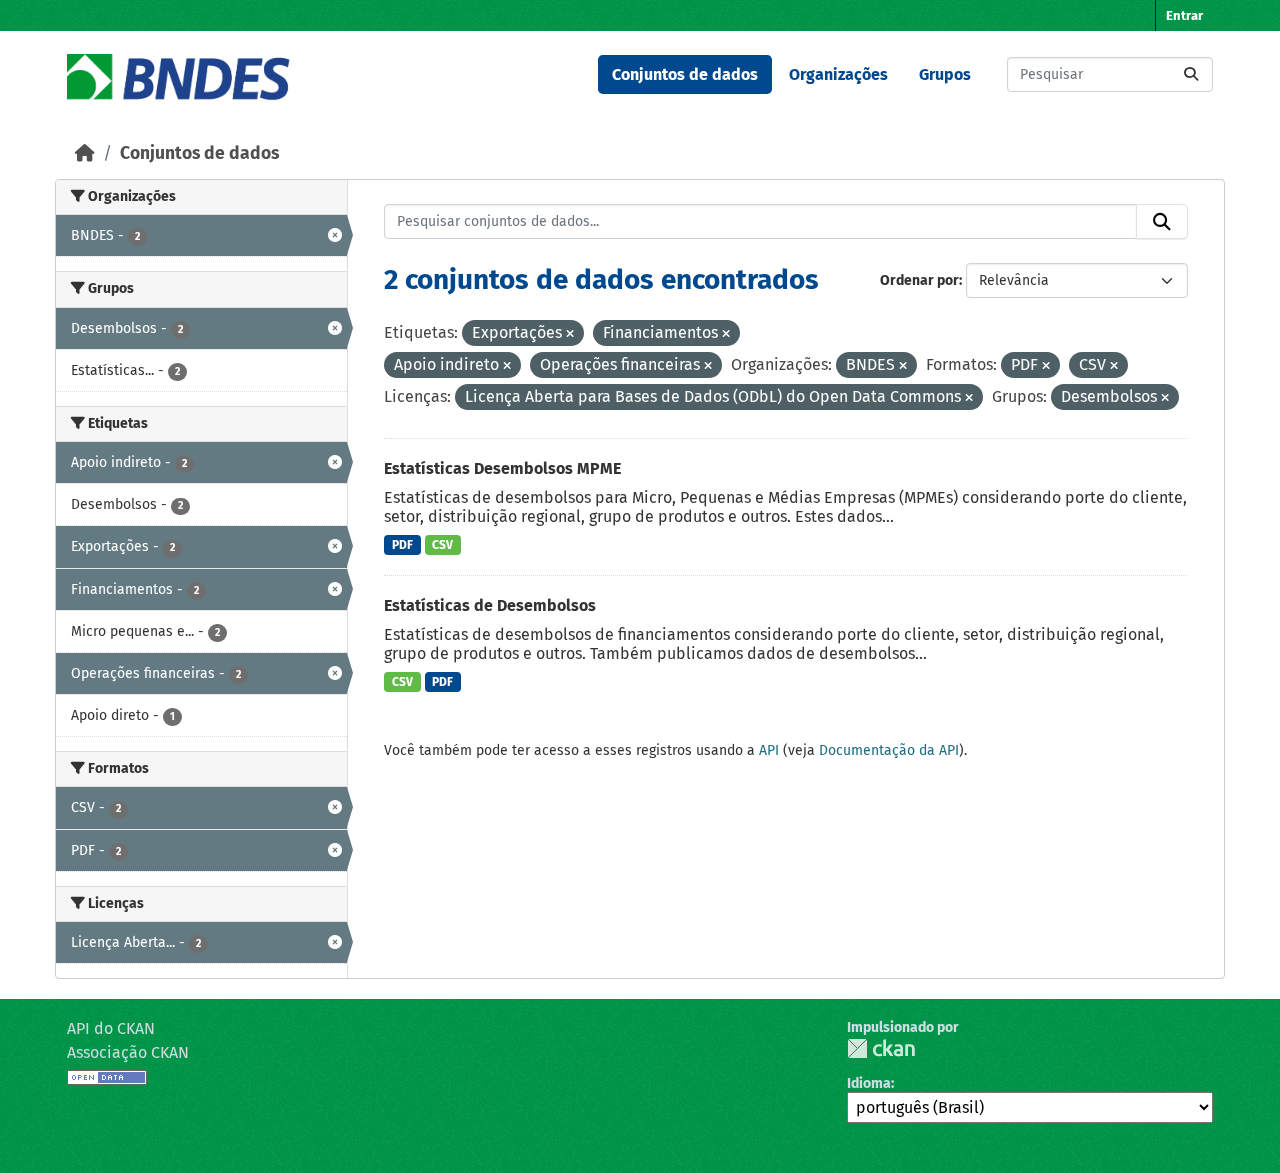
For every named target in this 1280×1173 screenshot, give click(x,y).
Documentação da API (889, 750)
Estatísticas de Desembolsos (490, 605)
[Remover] (570, 334)
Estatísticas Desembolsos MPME (502, 468)
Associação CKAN (128, 1052)
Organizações (838, 74)
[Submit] (1191, 74)
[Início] (85, 153)
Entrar (1184, 15)
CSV (442, 545)
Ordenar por (919, 280)
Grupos (945, 74)
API (769, 750)
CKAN (881, 1048)
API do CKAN (111, 1028)
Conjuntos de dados (685, 74)
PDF (402, 545)
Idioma (869, 1083)
